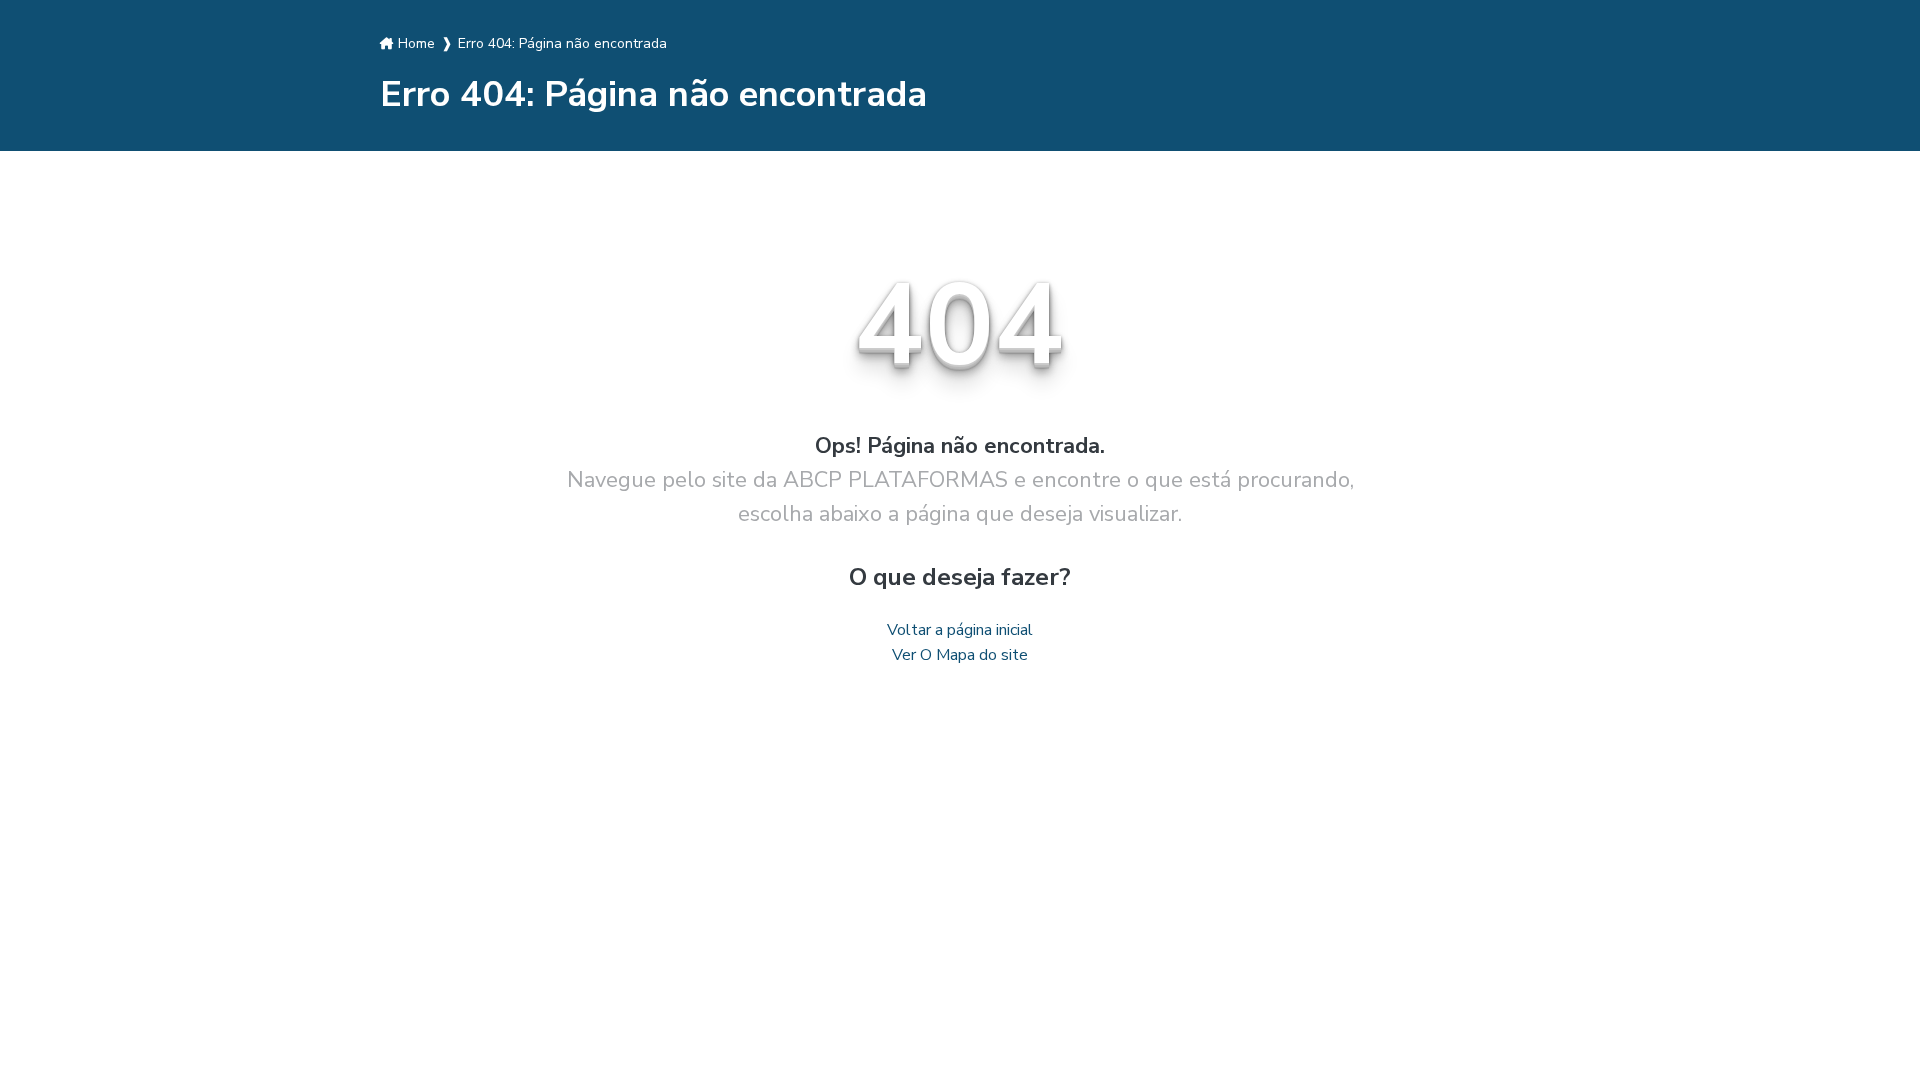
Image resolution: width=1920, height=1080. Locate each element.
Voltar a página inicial (960, 630)
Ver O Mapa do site (960, 655)
